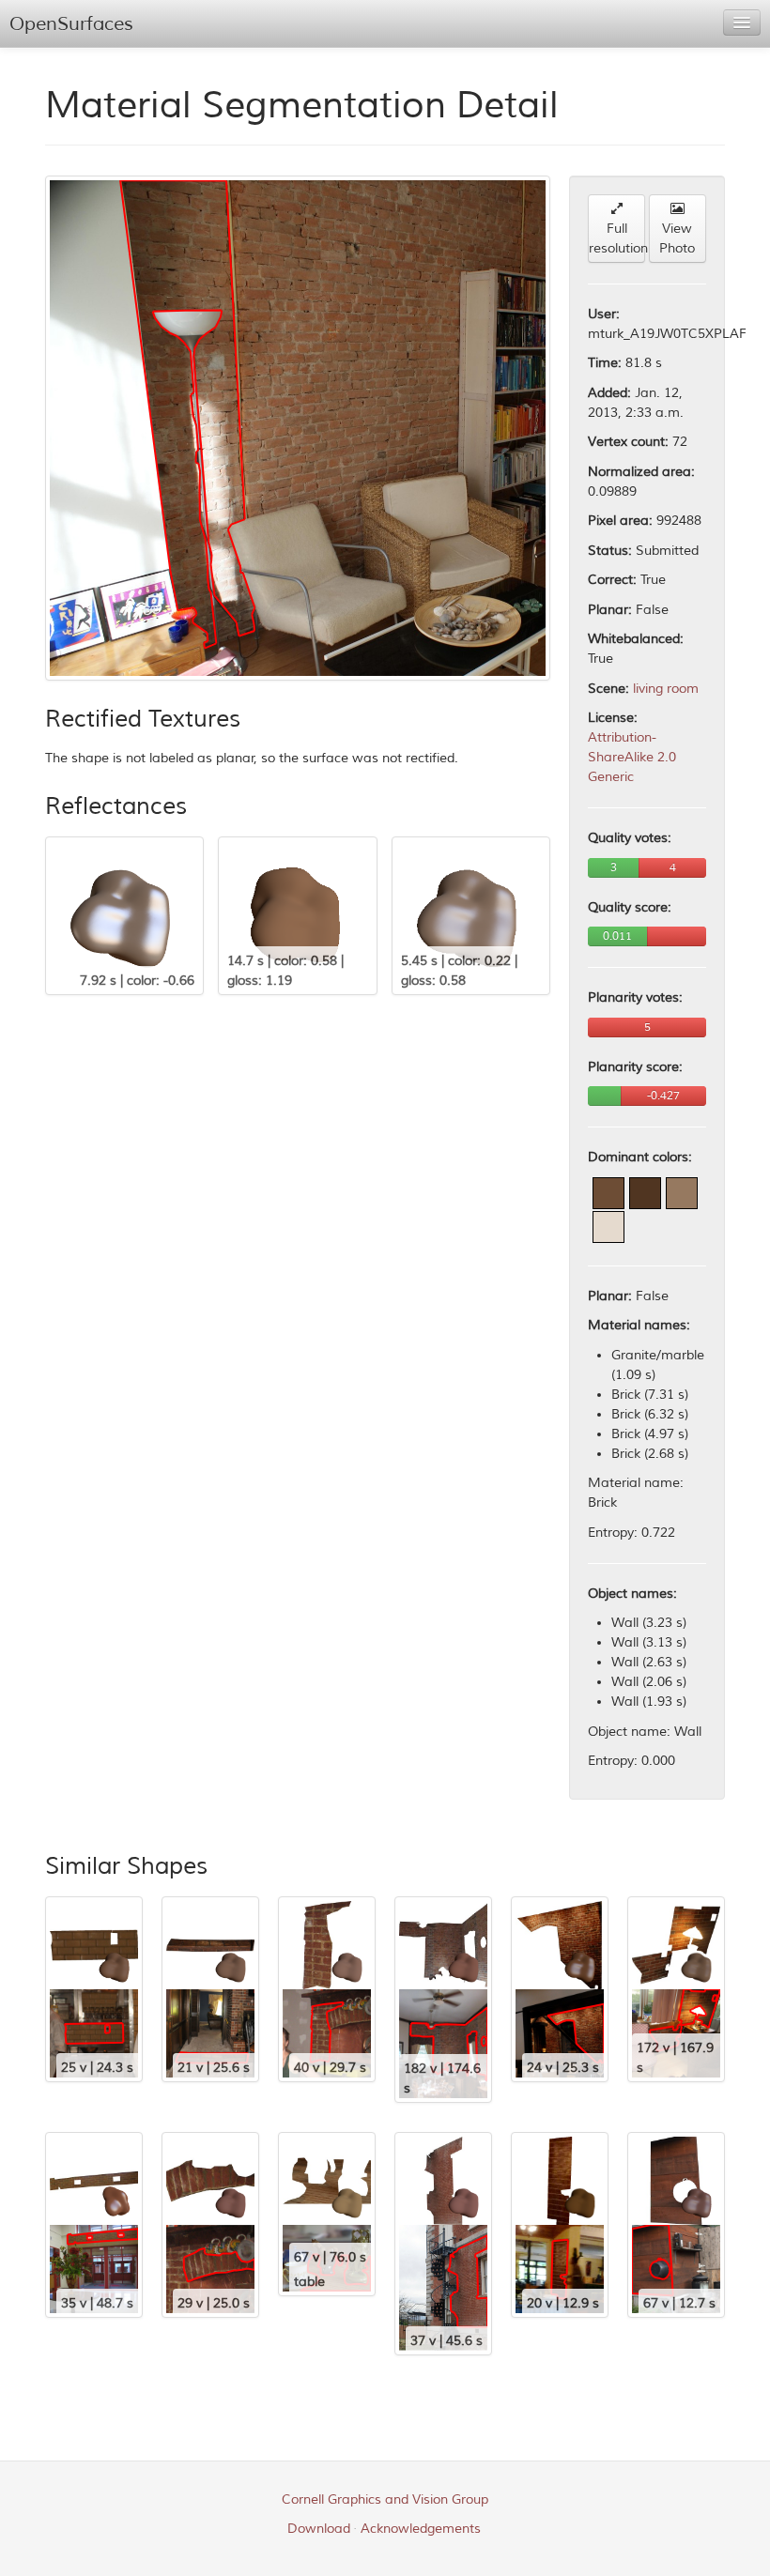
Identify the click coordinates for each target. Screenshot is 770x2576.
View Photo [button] (677, 238)
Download (319, 2529)
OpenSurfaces (71, 24)
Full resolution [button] (617, 238)
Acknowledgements (421, 2529)
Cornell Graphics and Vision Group (385, 2499)
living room (666, 689)
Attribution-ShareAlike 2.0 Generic (632, 757)
